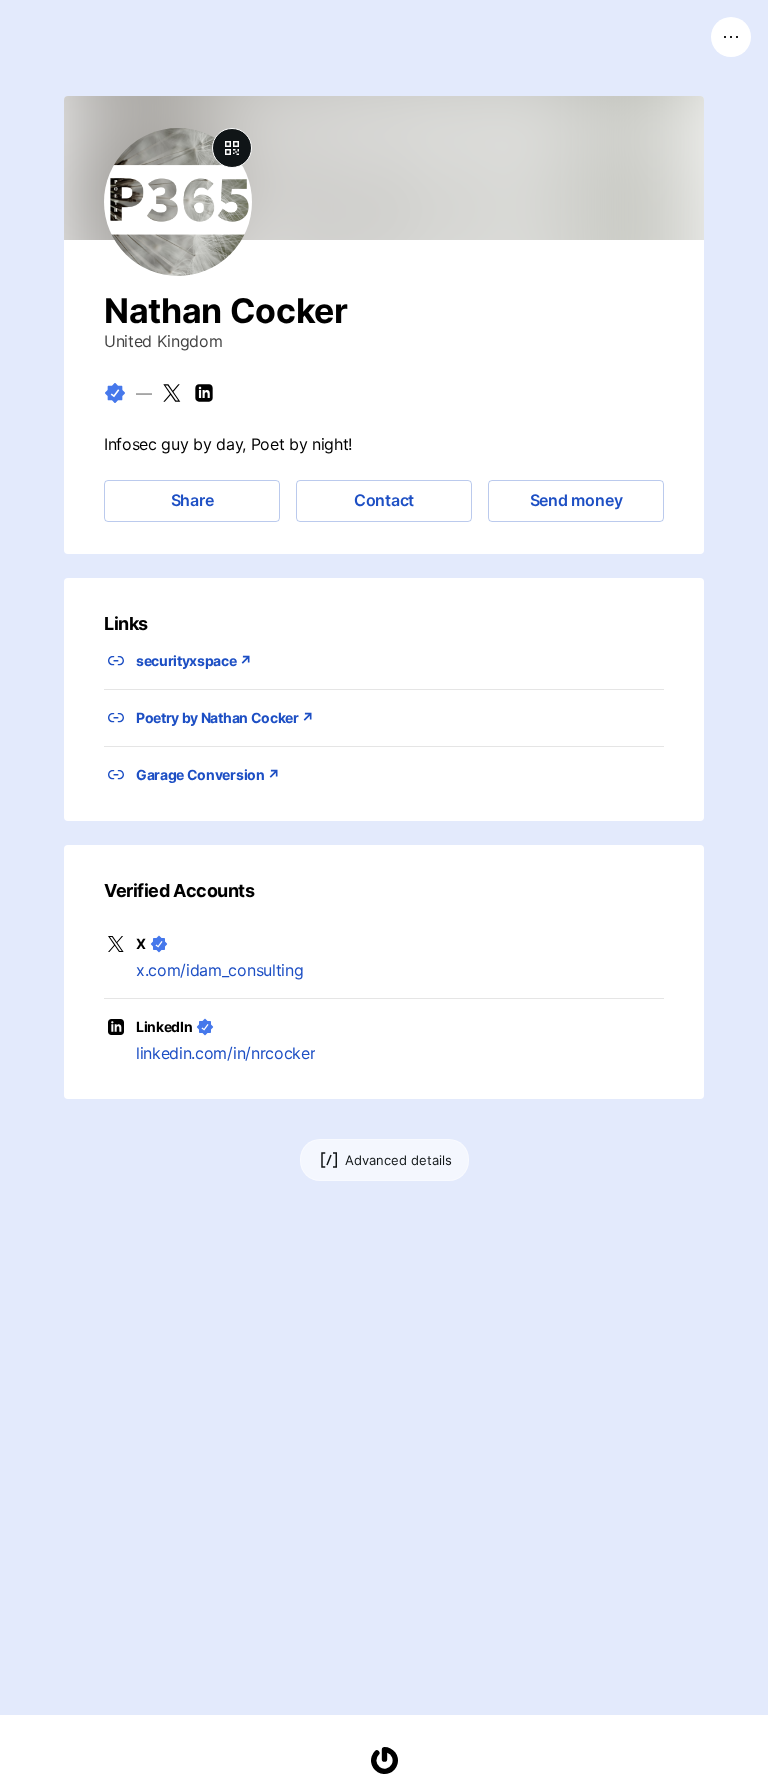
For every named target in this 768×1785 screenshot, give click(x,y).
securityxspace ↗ (194, 660)
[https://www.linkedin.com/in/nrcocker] (204, 393)
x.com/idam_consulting (219, 970)
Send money (576, 500)
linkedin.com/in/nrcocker (225, 1053)
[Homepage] (384, 1760)
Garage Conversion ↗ (208, 774)
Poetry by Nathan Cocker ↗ (225, 717)
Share (192, 500)
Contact (384, 500)
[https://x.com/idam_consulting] (172, 393)
